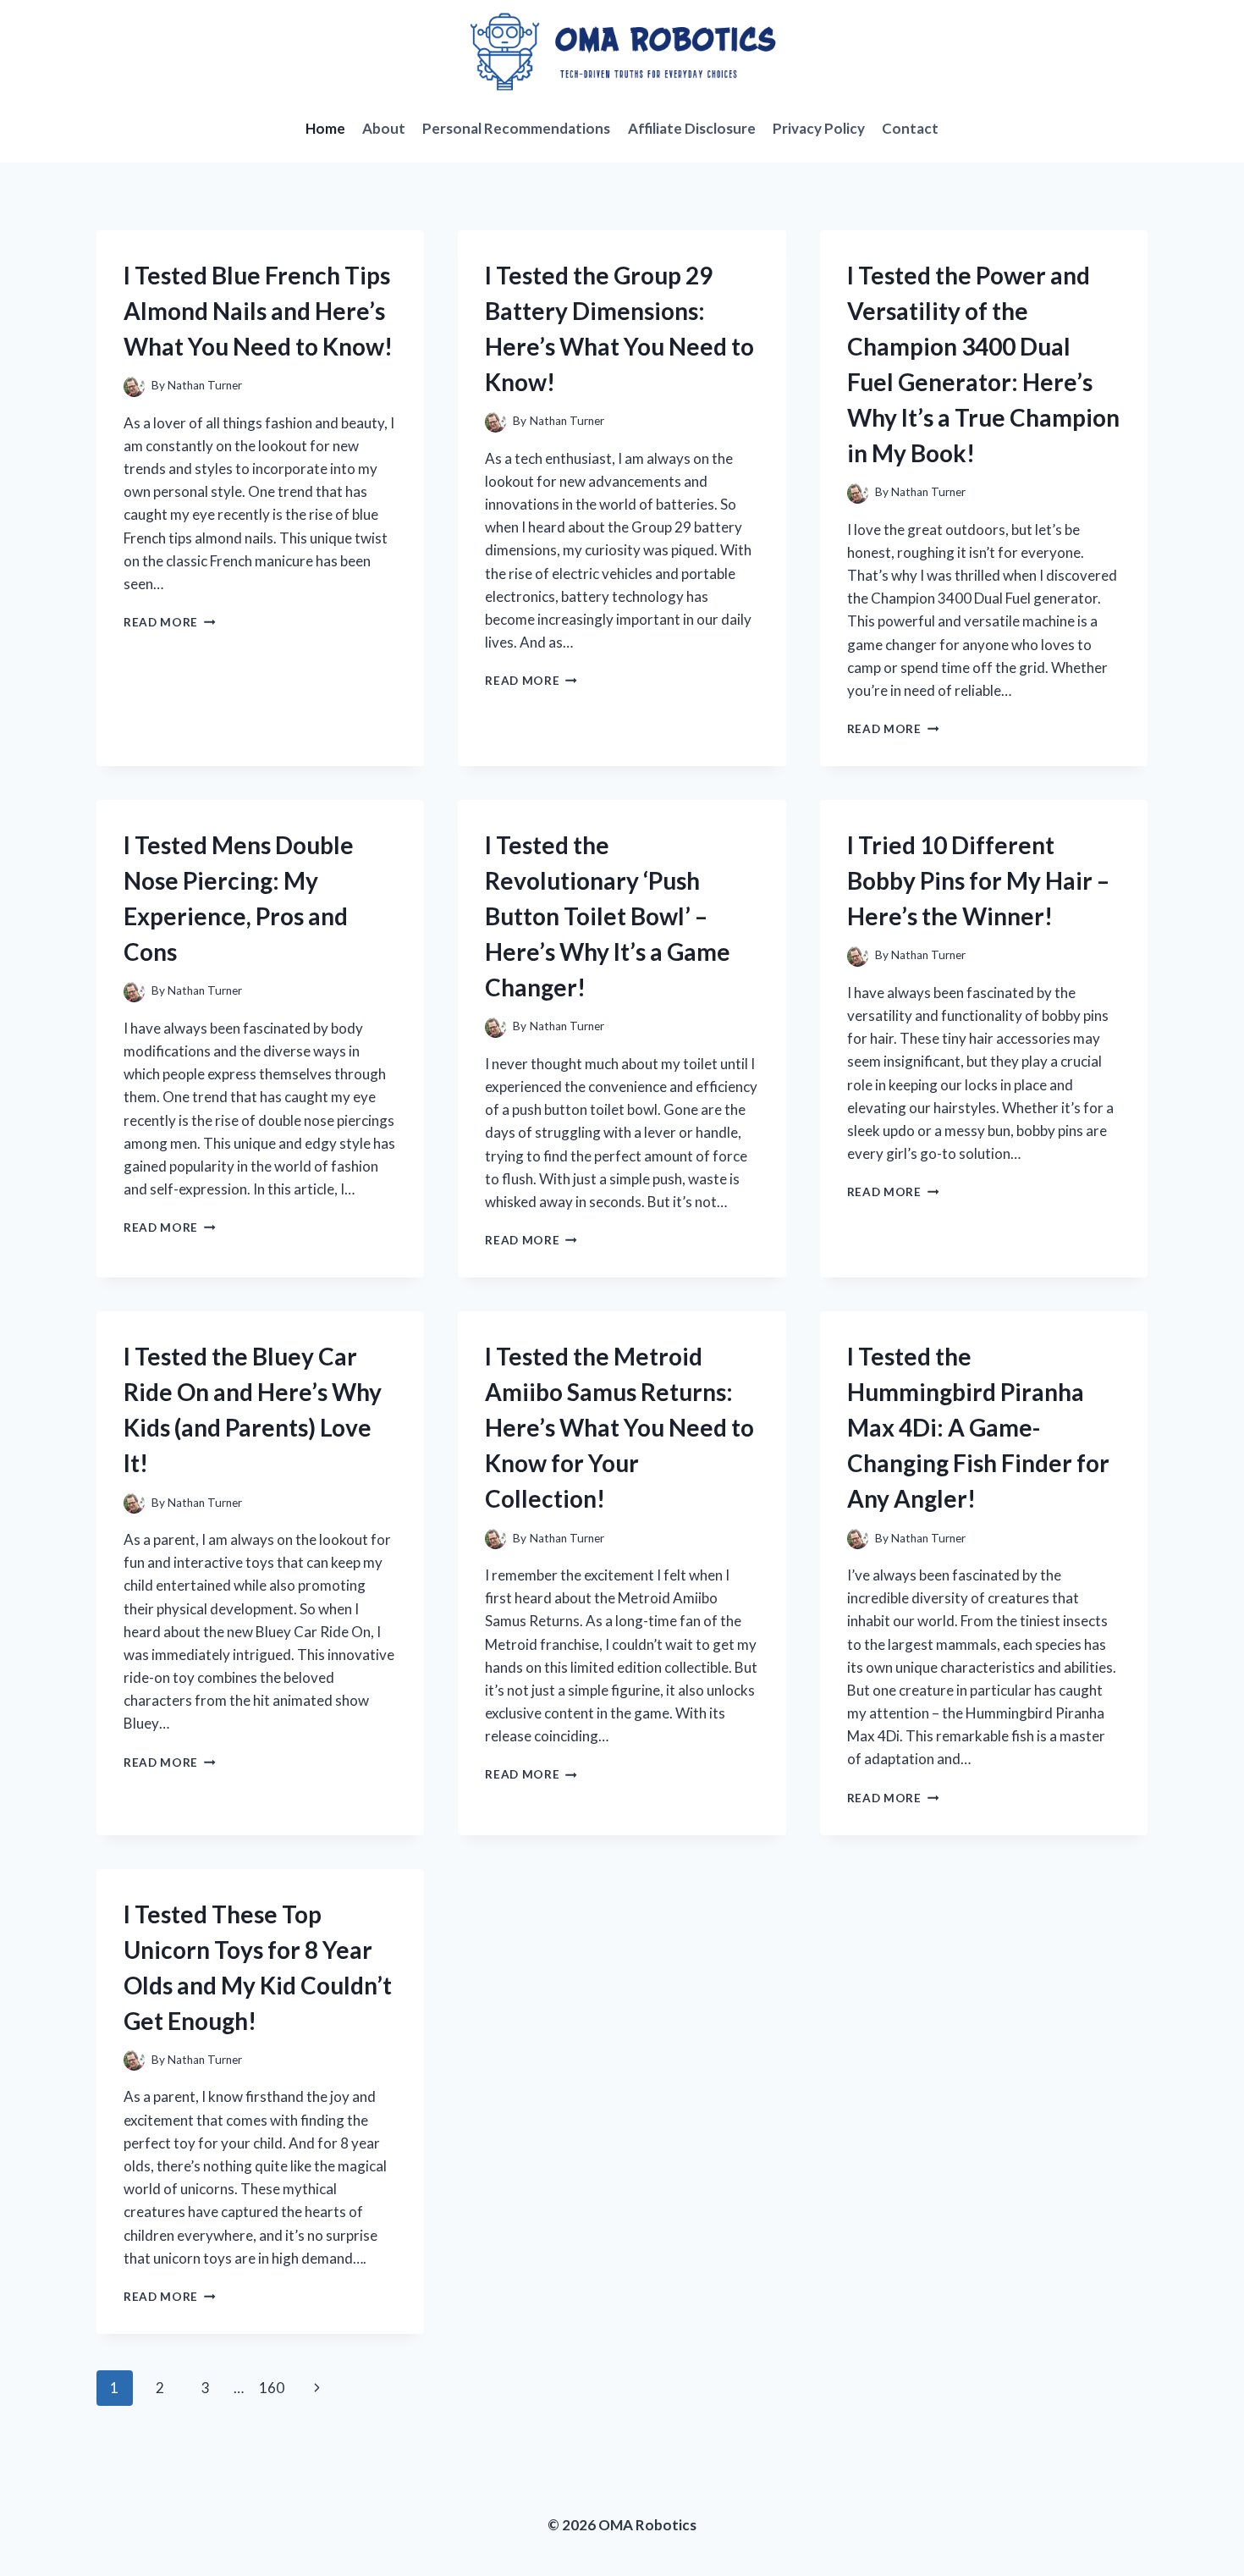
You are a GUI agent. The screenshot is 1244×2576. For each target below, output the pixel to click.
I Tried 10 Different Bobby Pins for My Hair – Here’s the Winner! (978, 880)
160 (272, 2388)
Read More (170, 622)
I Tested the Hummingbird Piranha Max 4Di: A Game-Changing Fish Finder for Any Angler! (978, 1427)
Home (325, 128)
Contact (910, 128)
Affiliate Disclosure (692, 128)
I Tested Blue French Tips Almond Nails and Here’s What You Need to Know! (258, 311)
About (384, 128)
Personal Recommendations (516, 128)
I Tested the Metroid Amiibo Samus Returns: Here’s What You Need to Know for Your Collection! (619, 1427)
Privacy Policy (819, 128)
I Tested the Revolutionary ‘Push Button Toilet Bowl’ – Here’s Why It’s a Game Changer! (608, 916)
